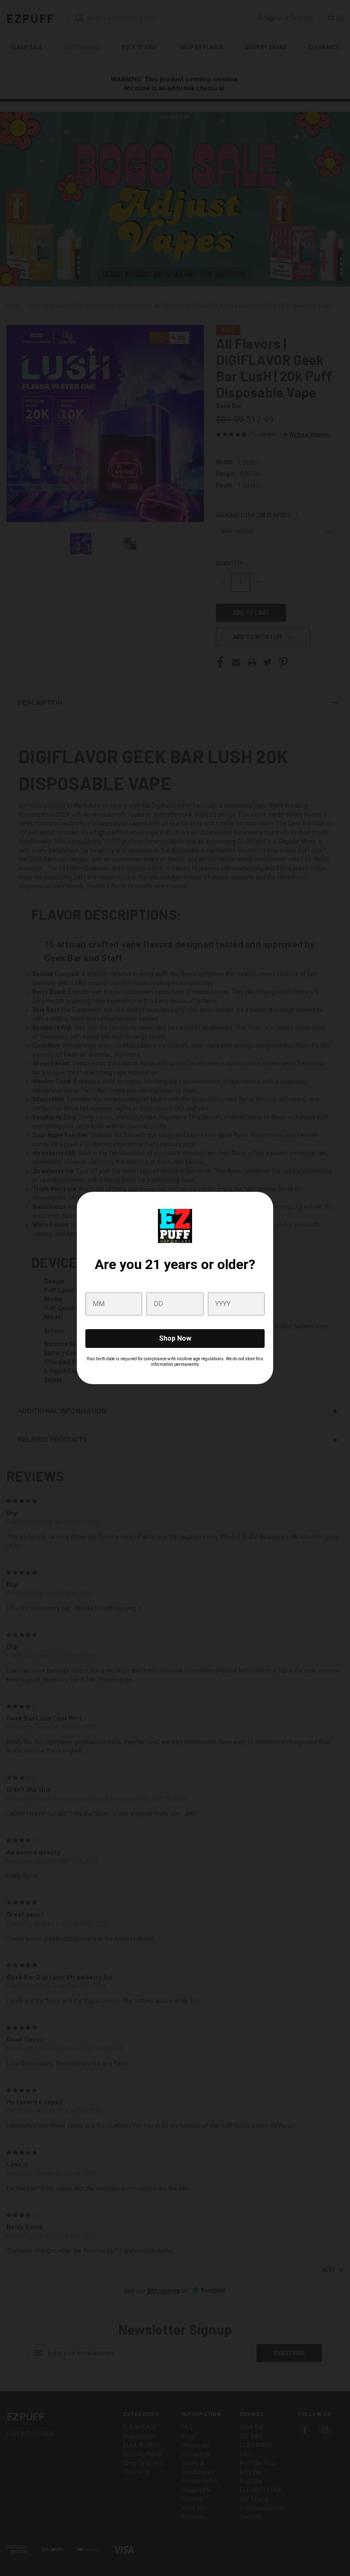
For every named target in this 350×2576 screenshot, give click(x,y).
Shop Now (175, 1338)
